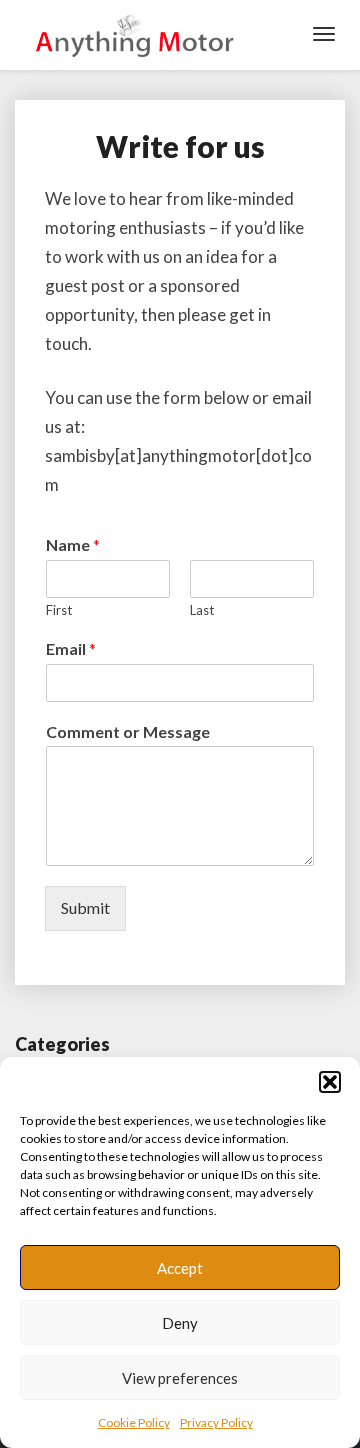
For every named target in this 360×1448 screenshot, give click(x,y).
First (59, 610)
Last (202, 610)
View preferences (180, 1378)
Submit (85, 907)
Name (73, 544)
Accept (180, 1268)
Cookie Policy (134, 1422)
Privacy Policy (216, 1422)
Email (71, 648)
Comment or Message (128, 731)
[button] (330, 1082)
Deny (180, 1323)
